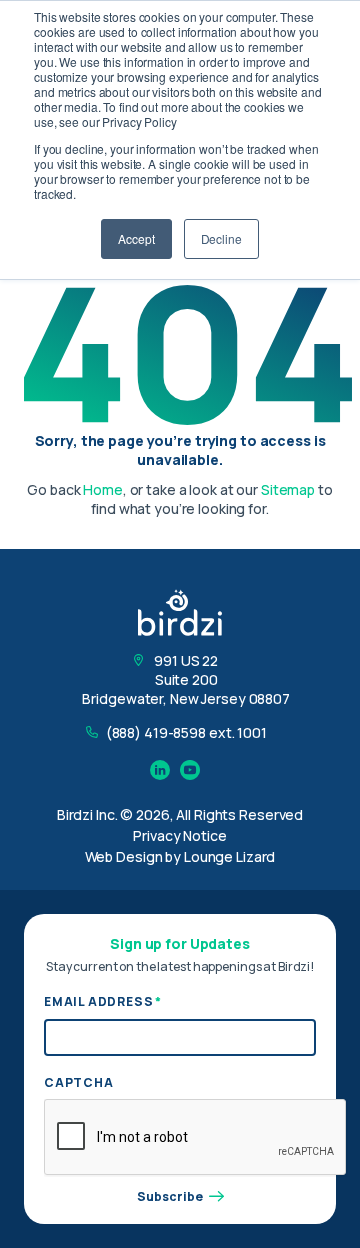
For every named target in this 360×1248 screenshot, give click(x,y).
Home (103, 489)
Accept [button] (136, 238)
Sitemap (288, 489)
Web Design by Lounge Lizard (180, 856)
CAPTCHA (79, 1083)
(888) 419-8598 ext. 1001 (186, 732)
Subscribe (170, 1197)
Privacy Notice (179, 835)
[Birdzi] (180, 612)
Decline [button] (221, 238)
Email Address (103, 1001)
